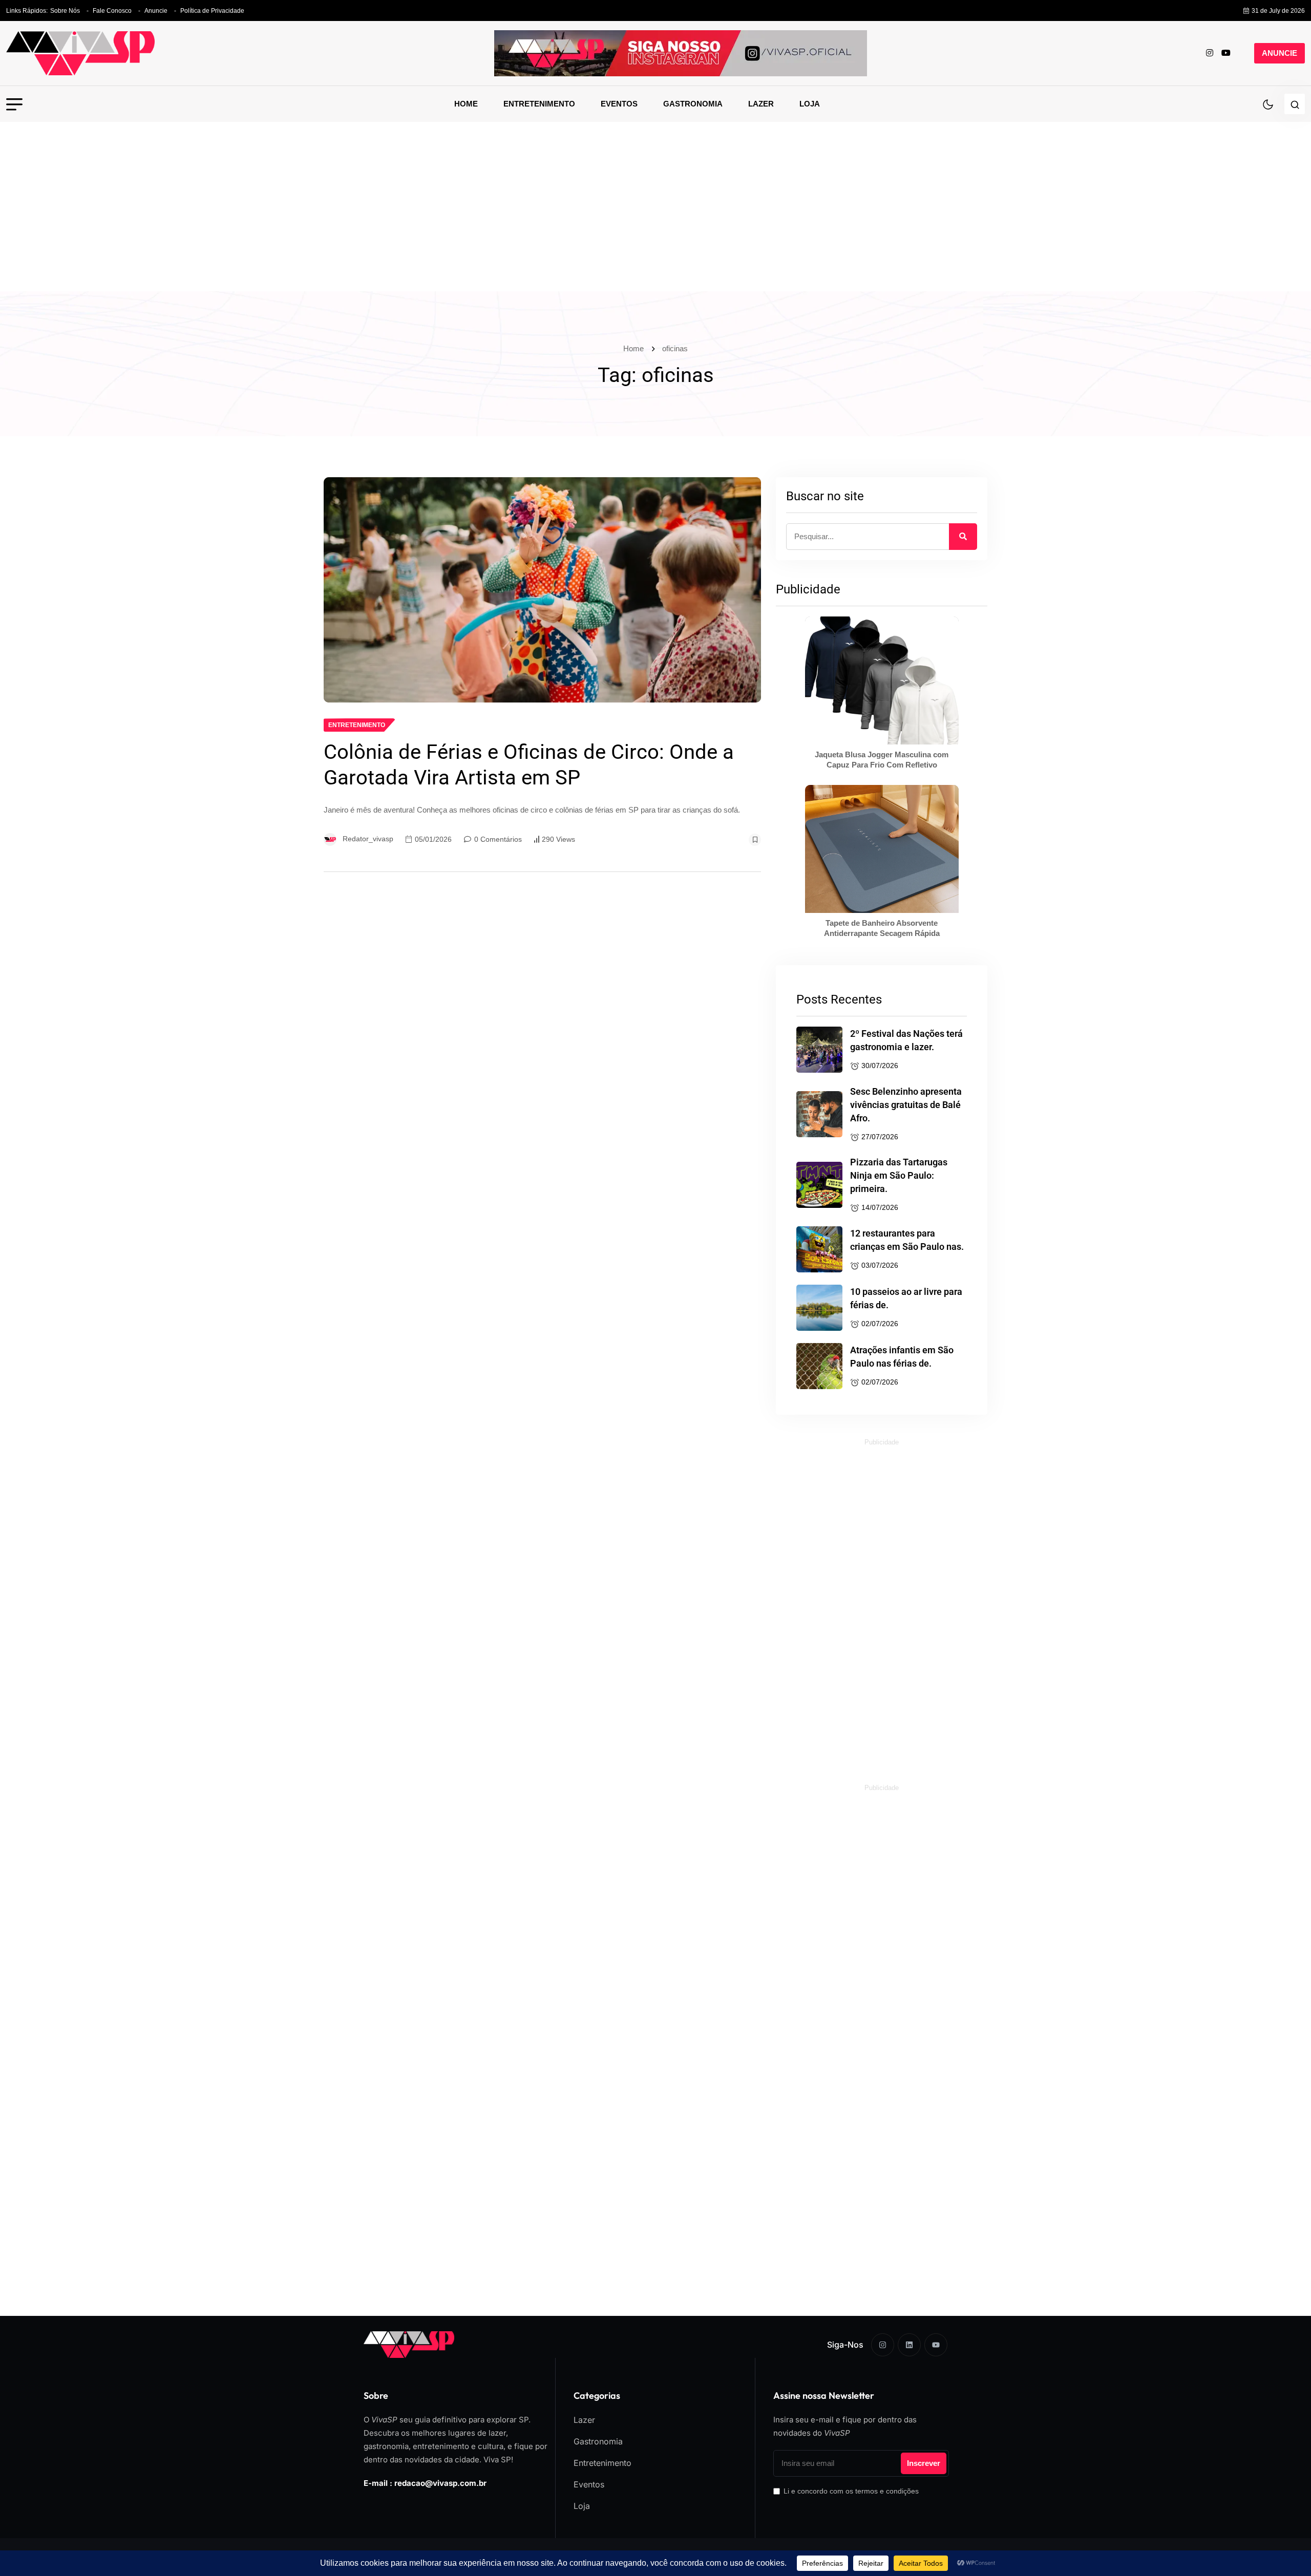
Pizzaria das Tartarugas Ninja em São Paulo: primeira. (899, 1175)
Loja (810, 104)
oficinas (675, 348)
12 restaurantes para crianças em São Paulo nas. (907, 1240)
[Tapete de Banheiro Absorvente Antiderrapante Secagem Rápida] (882, 849)
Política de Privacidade (212, 11)
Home (466, 104)
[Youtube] (936, 2345)
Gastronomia (693, 104)
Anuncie (156, 11)
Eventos (619, 104)
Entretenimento (539, 104)
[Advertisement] (655, 214)
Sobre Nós (65, 11)
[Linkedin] (909, 2345)
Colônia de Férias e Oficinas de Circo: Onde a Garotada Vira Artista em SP (529, 765)
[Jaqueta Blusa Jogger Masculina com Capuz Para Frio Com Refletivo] (882, 680)
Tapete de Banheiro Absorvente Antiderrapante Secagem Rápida (882, 928)
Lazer (761, 104)
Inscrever (924, 2463)
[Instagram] (883, 2345)
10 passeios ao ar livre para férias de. (906, 1298)
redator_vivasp (368, 839)
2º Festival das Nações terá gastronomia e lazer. (906, 1040)
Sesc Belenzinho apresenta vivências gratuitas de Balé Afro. (906, 1105)
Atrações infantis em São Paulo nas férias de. (902, 1357)
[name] (80, 53)
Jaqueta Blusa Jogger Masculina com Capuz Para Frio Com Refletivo (882, 760)
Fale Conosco (112, 11)
